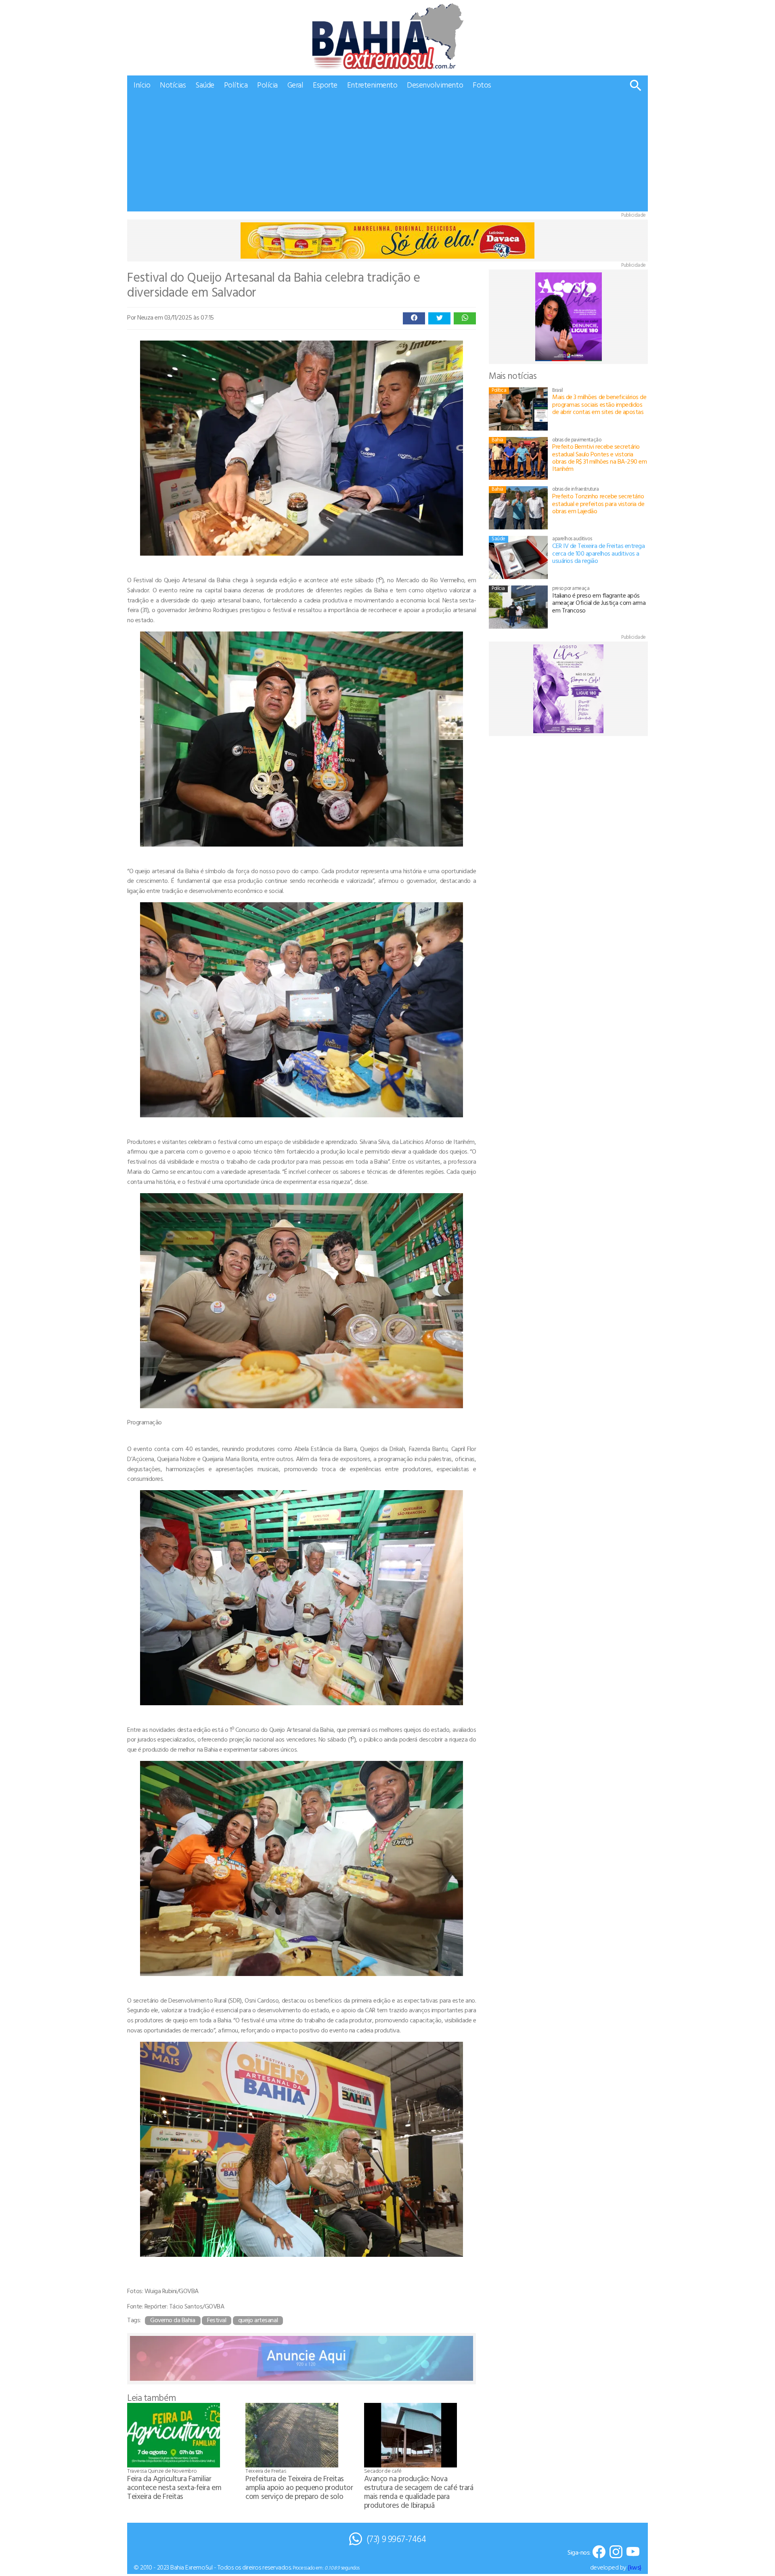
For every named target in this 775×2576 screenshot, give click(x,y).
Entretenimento (372, 85)
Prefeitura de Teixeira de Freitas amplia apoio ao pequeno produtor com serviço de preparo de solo (299, 2487)
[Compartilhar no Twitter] (439, 318)
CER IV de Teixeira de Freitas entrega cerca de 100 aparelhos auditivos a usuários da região (598, 553)
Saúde (205, 85)
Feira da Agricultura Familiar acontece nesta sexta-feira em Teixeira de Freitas (174, 2487)
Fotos (482, 85)
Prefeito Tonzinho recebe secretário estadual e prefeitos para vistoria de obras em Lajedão (598, 503)
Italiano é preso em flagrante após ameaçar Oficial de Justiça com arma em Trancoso (599, 603)
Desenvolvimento (435, 85)
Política (236, 85)
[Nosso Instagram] (616, 2552)
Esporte (325, 85)
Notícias (173, 85)
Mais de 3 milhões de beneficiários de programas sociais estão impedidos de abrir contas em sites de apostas (599, 404)
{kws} (635, 2567)
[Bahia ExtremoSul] (387, 36)
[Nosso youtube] (633, 2552)
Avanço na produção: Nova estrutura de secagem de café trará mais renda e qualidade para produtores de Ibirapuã (419, 2491)
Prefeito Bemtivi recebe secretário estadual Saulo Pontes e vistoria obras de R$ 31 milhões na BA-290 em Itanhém (599, 457)
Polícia (267, 85)
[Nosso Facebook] (599, 2552)
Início (142, 85)
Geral (295, 85)
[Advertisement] (387, 155)
